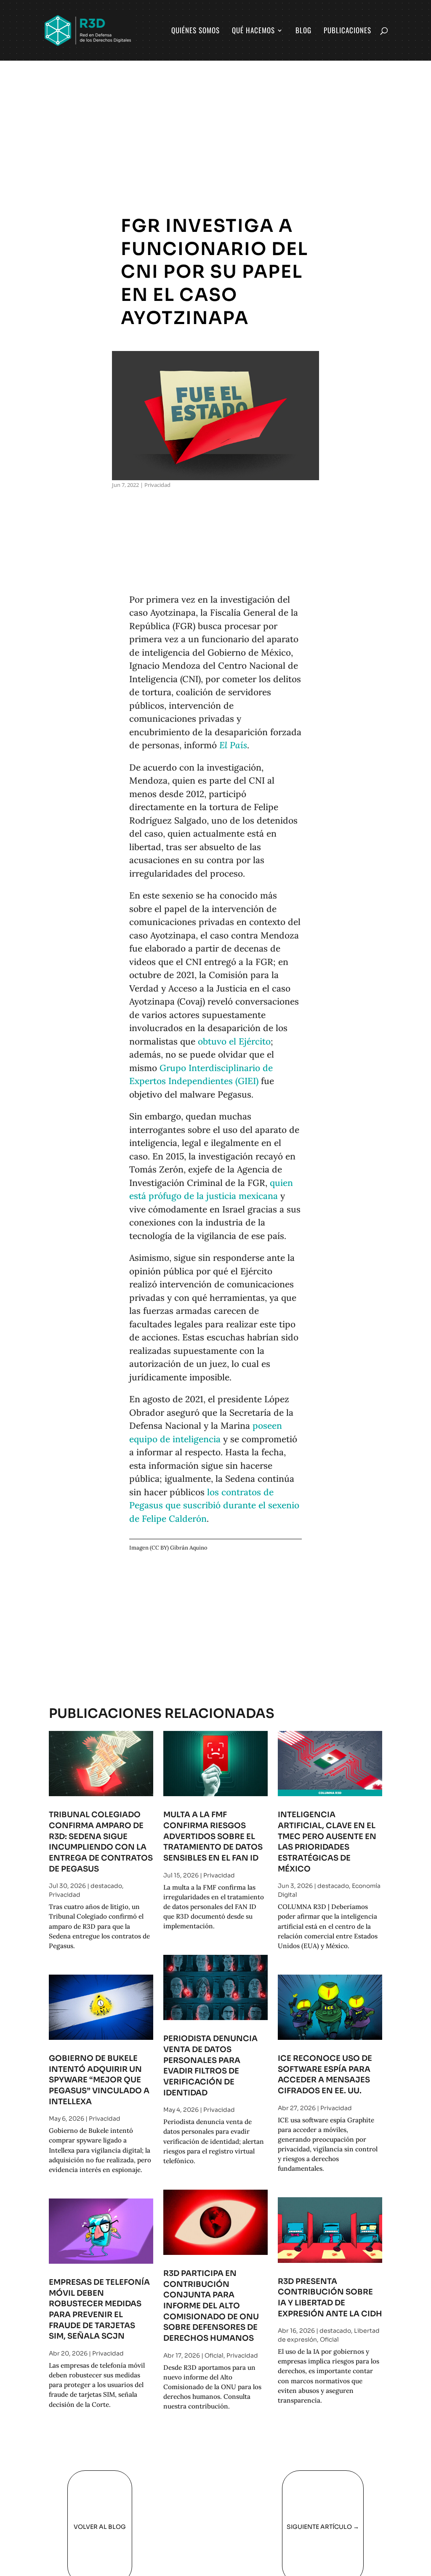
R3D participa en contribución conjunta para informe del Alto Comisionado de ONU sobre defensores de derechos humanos (211, 2306)
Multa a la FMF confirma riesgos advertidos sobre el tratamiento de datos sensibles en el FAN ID (213, 1836)
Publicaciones (347, 31)
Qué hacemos (253, 31)
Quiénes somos (196, 31)
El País (233, 745)
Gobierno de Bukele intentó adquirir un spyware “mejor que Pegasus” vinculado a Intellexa (99, 2080)
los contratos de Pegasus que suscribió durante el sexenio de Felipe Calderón (214, 1505)
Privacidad (157, 485)
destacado (106, 1886)
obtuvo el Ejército (234, 1041)
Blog (303, 31)
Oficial (214, 2355)
